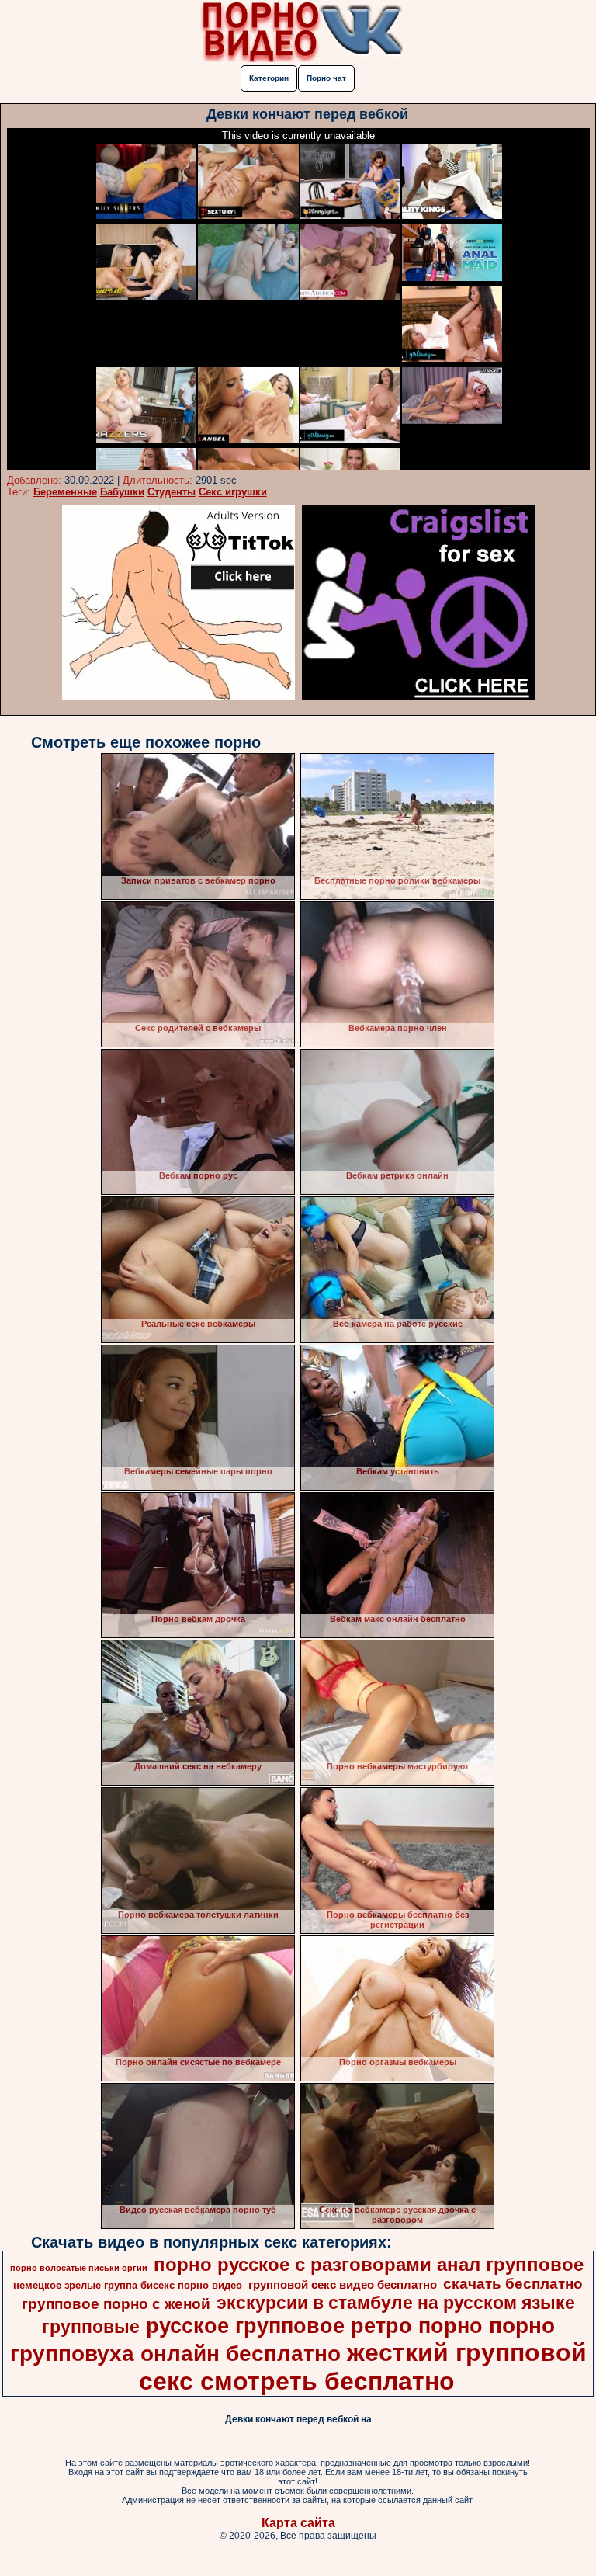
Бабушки (122, 492)
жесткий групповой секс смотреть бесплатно (363, 2367)
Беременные (65, 492)
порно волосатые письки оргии (79, 2268)
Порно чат (326, 78)
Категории (269, 78)
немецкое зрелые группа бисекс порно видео (128, 2285)
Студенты (172, 492)
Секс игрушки (233, 492)
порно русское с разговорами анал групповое (369, 2264)
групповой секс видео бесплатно (343, 2285)
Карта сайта (298, 2523)
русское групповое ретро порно (314, 2326)
